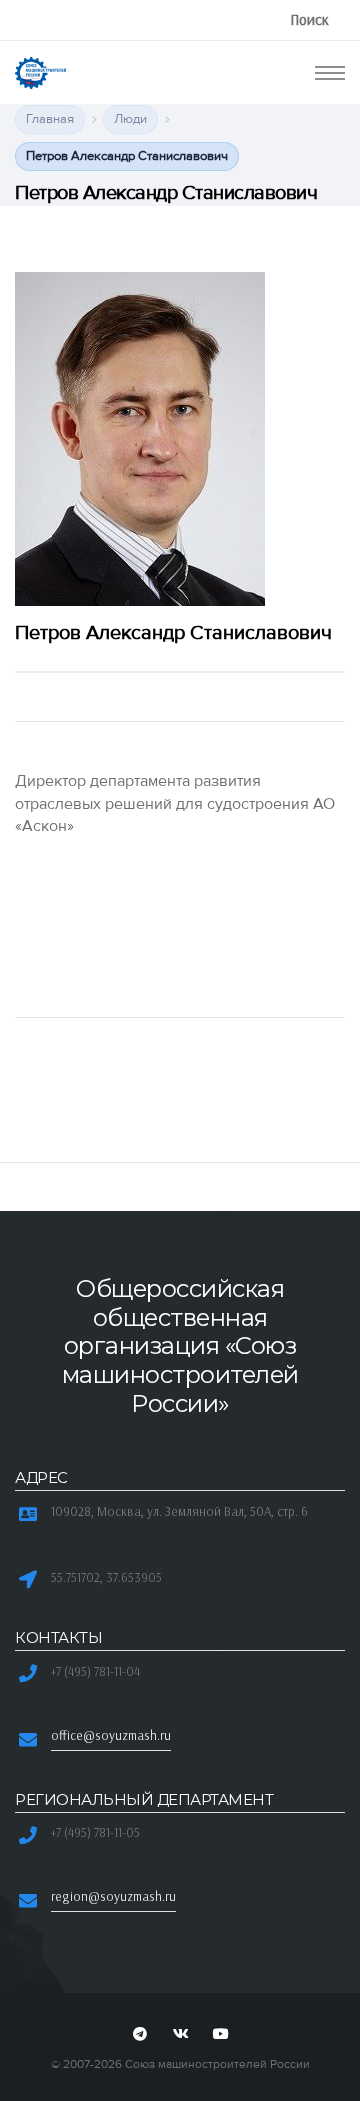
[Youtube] (221, 2035)
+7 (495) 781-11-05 (95, 1832)
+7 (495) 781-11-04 (95, 1671)
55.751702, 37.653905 (106, 1577)
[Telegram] (140, 2035)
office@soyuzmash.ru (111, 1735)
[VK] (180, 2035)
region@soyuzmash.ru (113, 1896)
